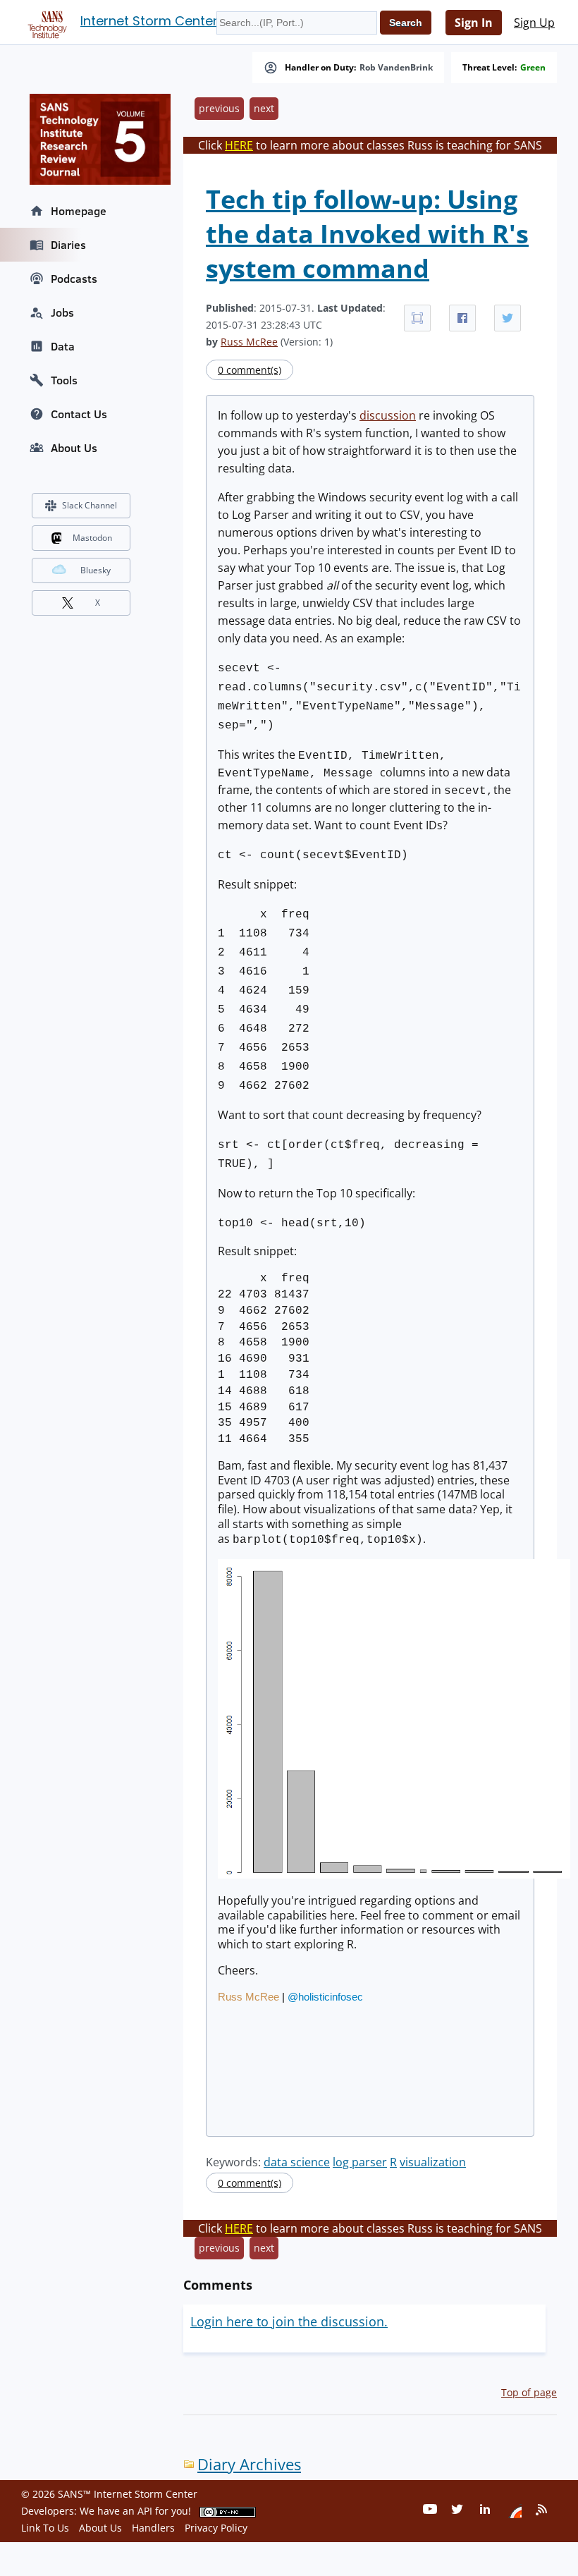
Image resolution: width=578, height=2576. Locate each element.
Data (63, 346)
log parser (360, 2162)
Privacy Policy (216, 2528)
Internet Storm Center (149, 21)
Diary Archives (249, 2464)
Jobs (62, 312)
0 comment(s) (250, 370)
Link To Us (45, 2528)
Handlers (153, 2528)
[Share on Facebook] (462, 318)
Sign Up (534, 23)
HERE (239, 145)
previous (219, 108)
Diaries (68, 245)
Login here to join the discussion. (289, 2321)
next (264, 108)
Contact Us (79, 414)
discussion (388, 415)
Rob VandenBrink (396, 68)
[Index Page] (45, 22)
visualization (433, 2162)
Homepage (79, 211)
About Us (74, 448)
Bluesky (96, 570)
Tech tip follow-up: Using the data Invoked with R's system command (367, 234)
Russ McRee (249, 342)
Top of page (529, 2392)
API (145, 2511)
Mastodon (92, 538)
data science (297, 2162)
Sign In (474, 23)
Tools (64, 380)
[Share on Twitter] (508, 318)
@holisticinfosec (325, 1997)
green (533, 68)
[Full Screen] (417, 318)
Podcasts (74, 279)
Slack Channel (90, 505)
